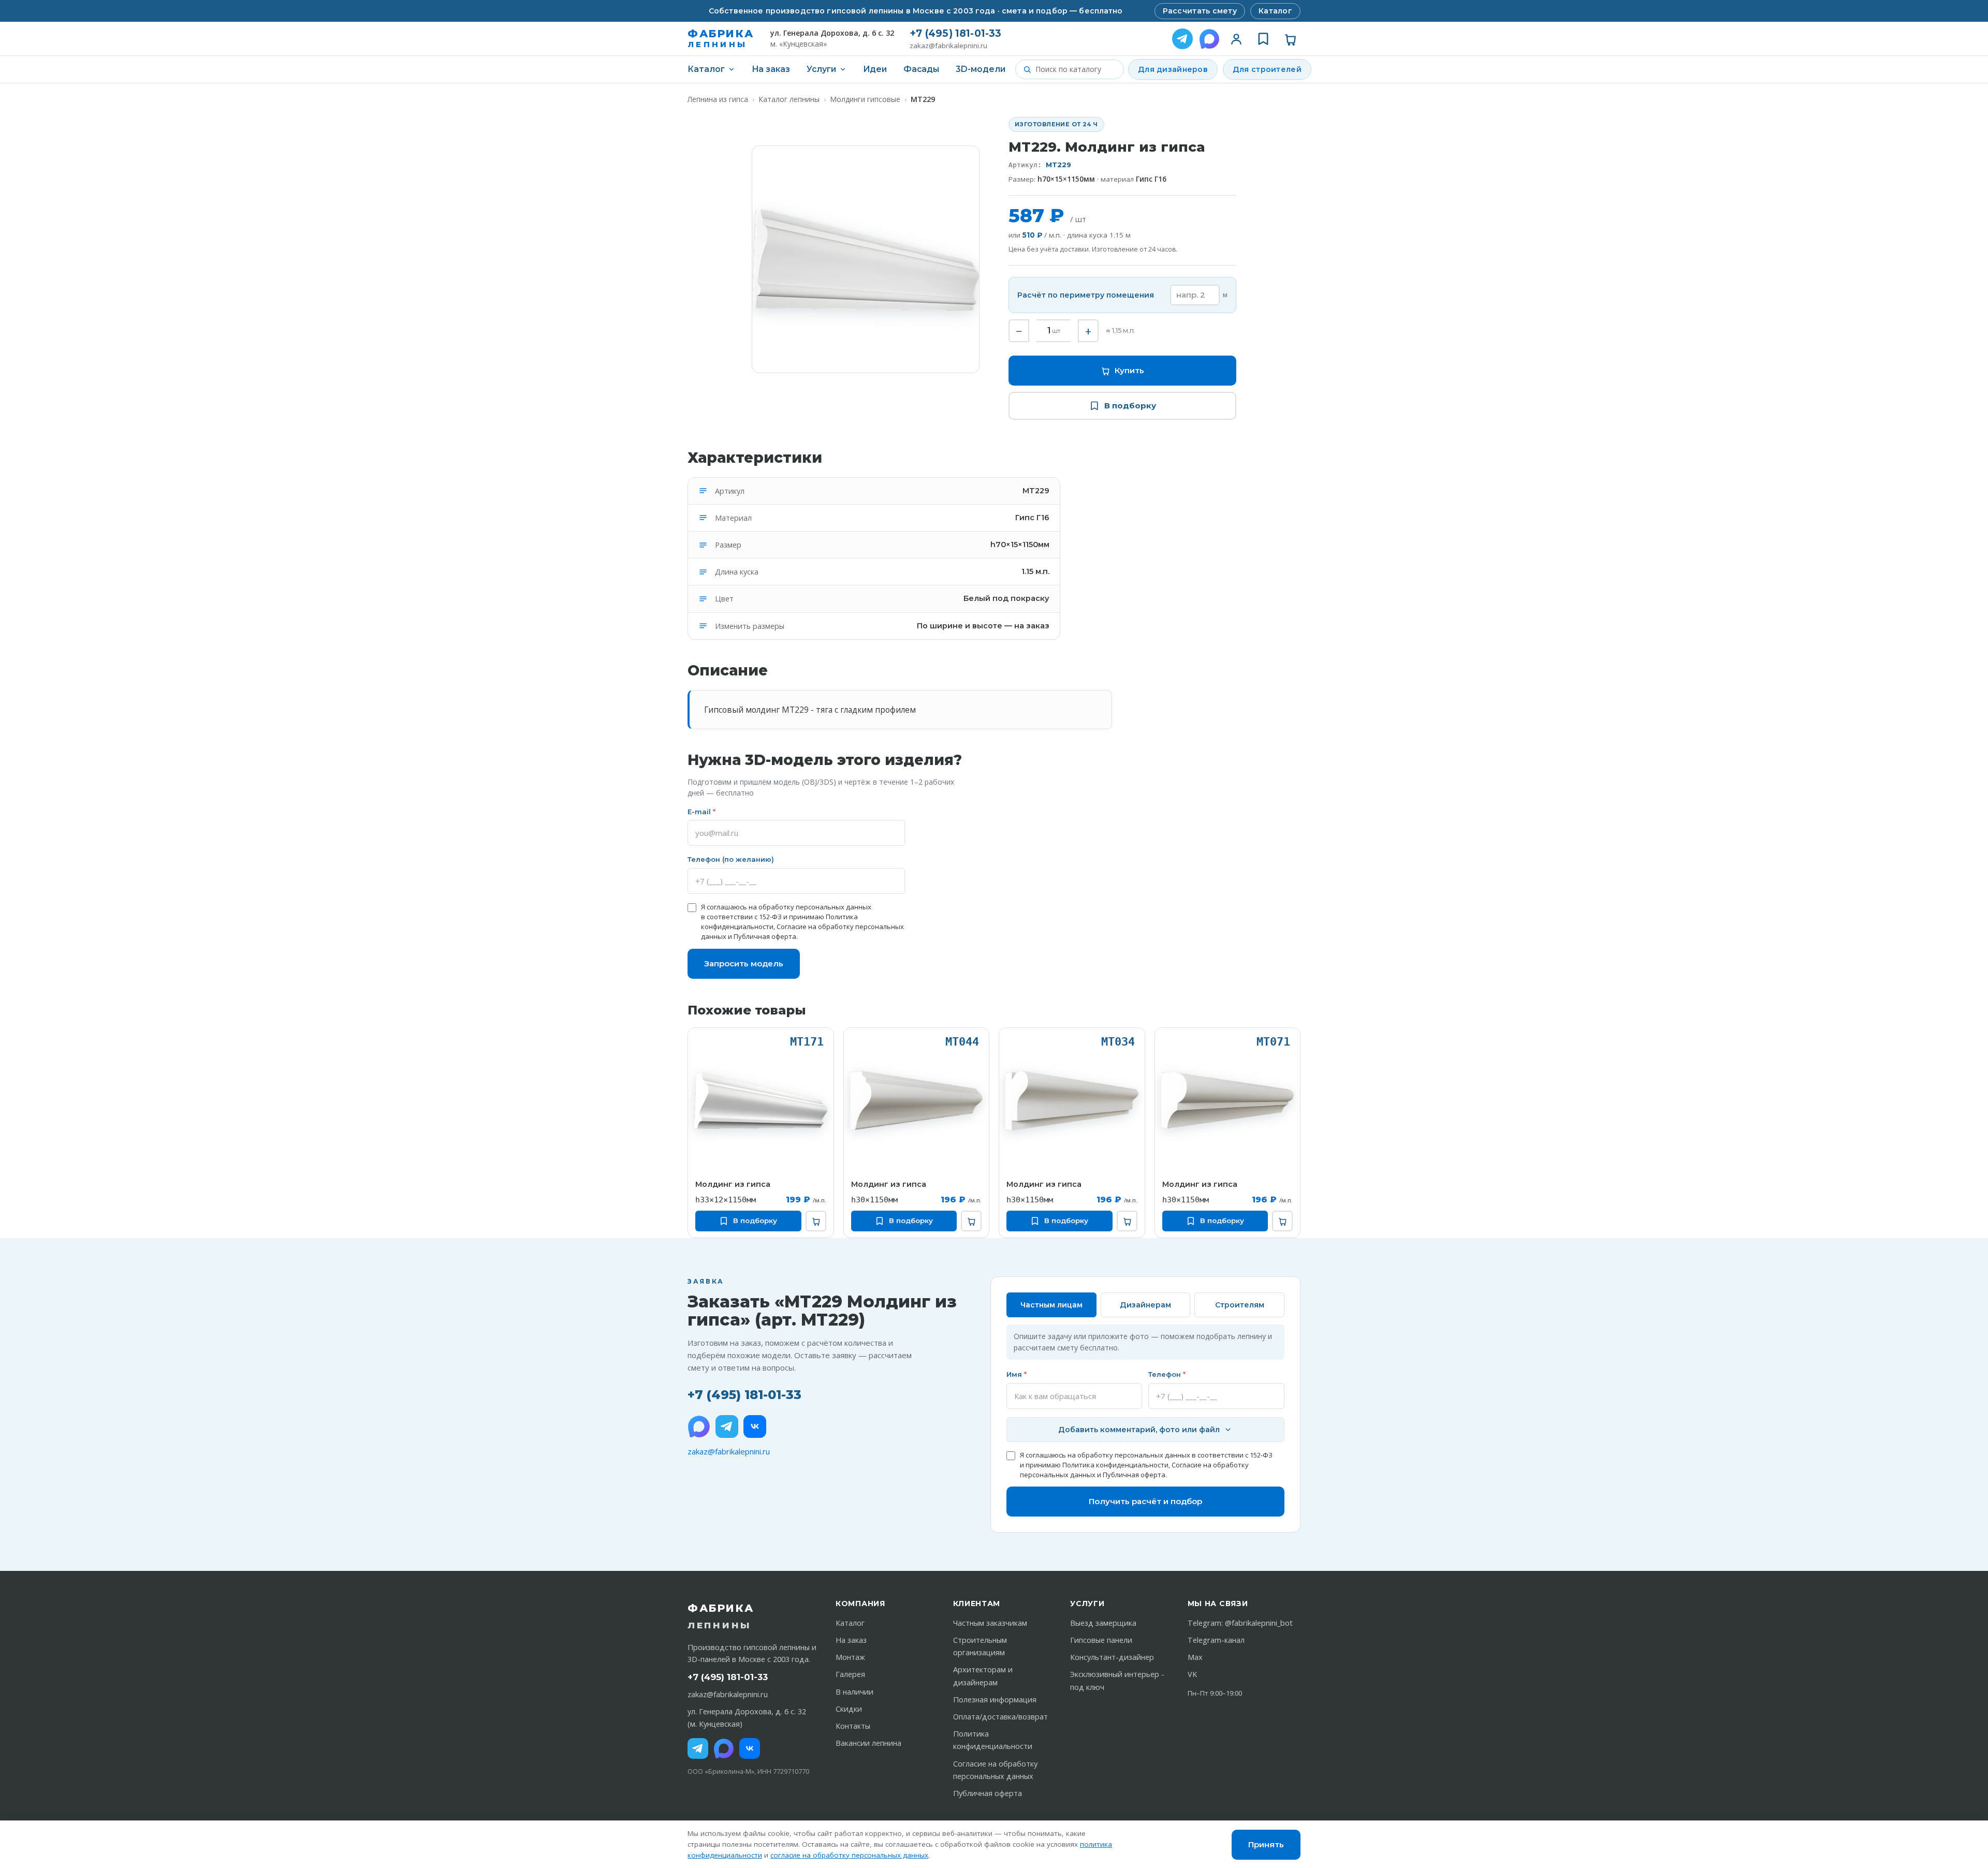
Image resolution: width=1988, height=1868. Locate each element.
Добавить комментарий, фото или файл (1139, 1430)
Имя (1017, 1374)
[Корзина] (1290, 39)
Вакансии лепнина (868, 1743)
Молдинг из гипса (733, 1184)
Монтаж (850, 1657)
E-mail (701, 812)
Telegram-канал (1216, 1640)
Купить (1129, 370)
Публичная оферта (765, 936)
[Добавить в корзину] (816, 1221)
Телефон (1167, 1374)
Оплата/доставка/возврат (1000, 1717)
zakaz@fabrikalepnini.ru (948, 46)
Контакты (853, 1726)
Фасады (921, 69)
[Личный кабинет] (1236, 39)
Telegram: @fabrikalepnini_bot (1240, 1623)
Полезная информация (995, 1700)
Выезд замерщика (1103, 1623)
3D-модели (981, 69)
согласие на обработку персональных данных (849, 1855)
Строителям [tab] (1240, 1305)
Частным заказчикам (990, 1623)
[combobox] (1076, 69)
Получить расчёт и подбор (1145, 1501)
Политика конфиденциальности (1115, 1465)
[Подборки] (1263, 39)
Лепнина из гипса (718, 99)
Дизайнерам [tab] (1145, 1305)
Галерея (850, 1674)
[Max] (724, 1748)
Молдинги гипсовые (865, 99)
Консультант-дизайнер (1112, 1657)
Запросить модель (744, 964)
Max (1195, 1657)
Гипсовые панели (1101, 1640)
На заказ (771, 69)
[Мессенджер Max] (1209, 39)
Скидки (849, 1709)
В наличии (854, 1692)
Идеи (875, 69)
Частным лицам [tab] (1051, 1305)
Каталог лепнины (789, 99)
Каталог (1275, 11)
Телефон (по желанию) (731, 859)
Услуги (821, 69)
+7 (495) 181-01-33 (955, 33)
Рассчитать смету (1200, 11)
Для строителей (1267, 69)
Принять (1266, 1844)
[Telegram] (1182, 39)
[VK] (755, 1426)
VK (1192, 1674)
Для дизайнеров (1173, 69)
